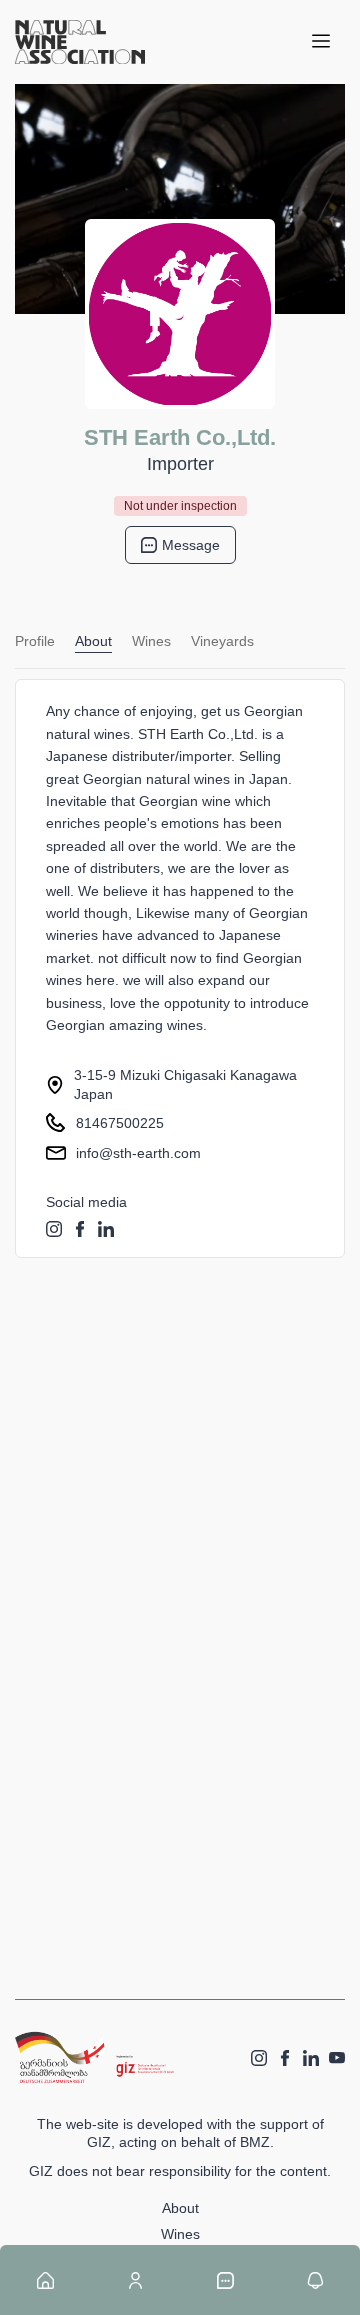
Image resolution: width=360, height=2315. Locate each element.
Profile (35, 641)
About (93, 641)
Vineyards (222, 641)
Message (191, 545)
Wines (151, 641)
